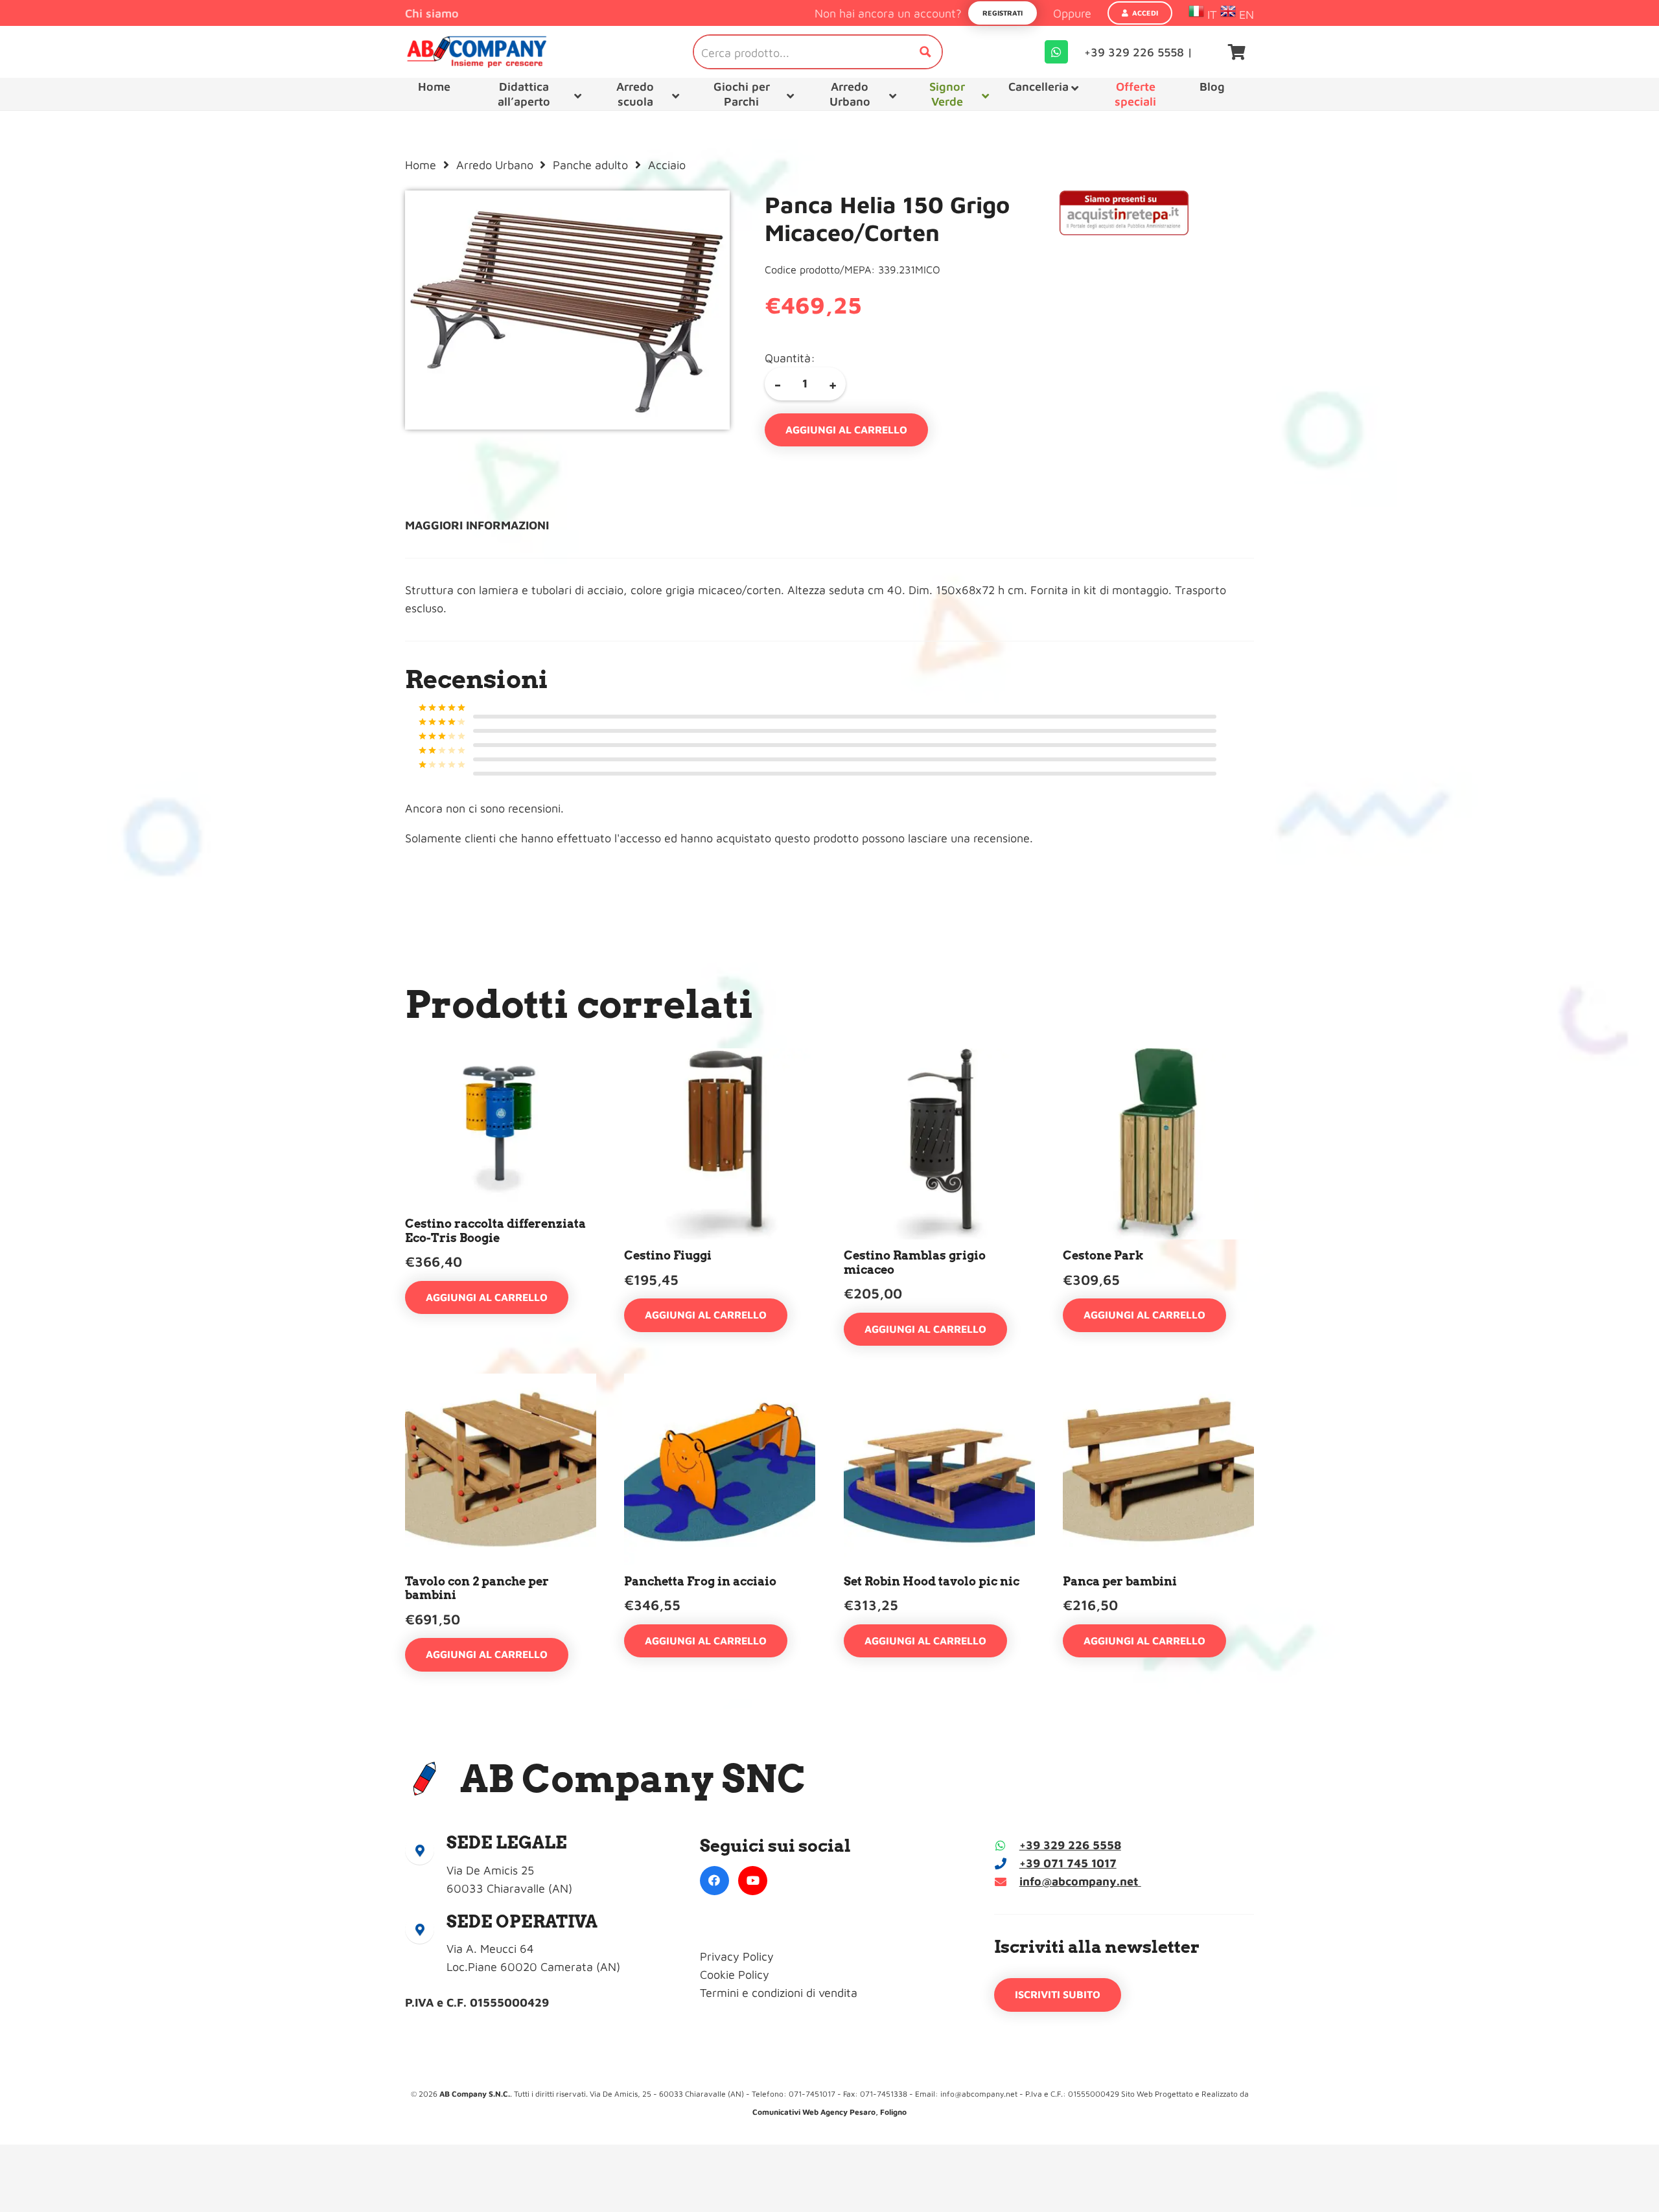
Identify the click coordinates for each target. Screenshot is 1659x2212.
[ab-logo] (477, 52)
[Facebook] (714, 1881)
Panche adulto (590, 165)
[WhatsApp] (1056, 52)
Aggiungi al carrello (846, 430)
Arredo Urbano (495, 165)
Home (421, 165)
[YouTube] (753, 1881)
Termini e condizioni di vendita (779, 1993)
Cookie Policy (735, 1975)
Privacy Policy (737, 1956)
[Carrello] (1237, 52)
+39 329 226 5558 (1070, 1845)
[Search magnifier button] (925, 52)
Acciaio (667, 165)
